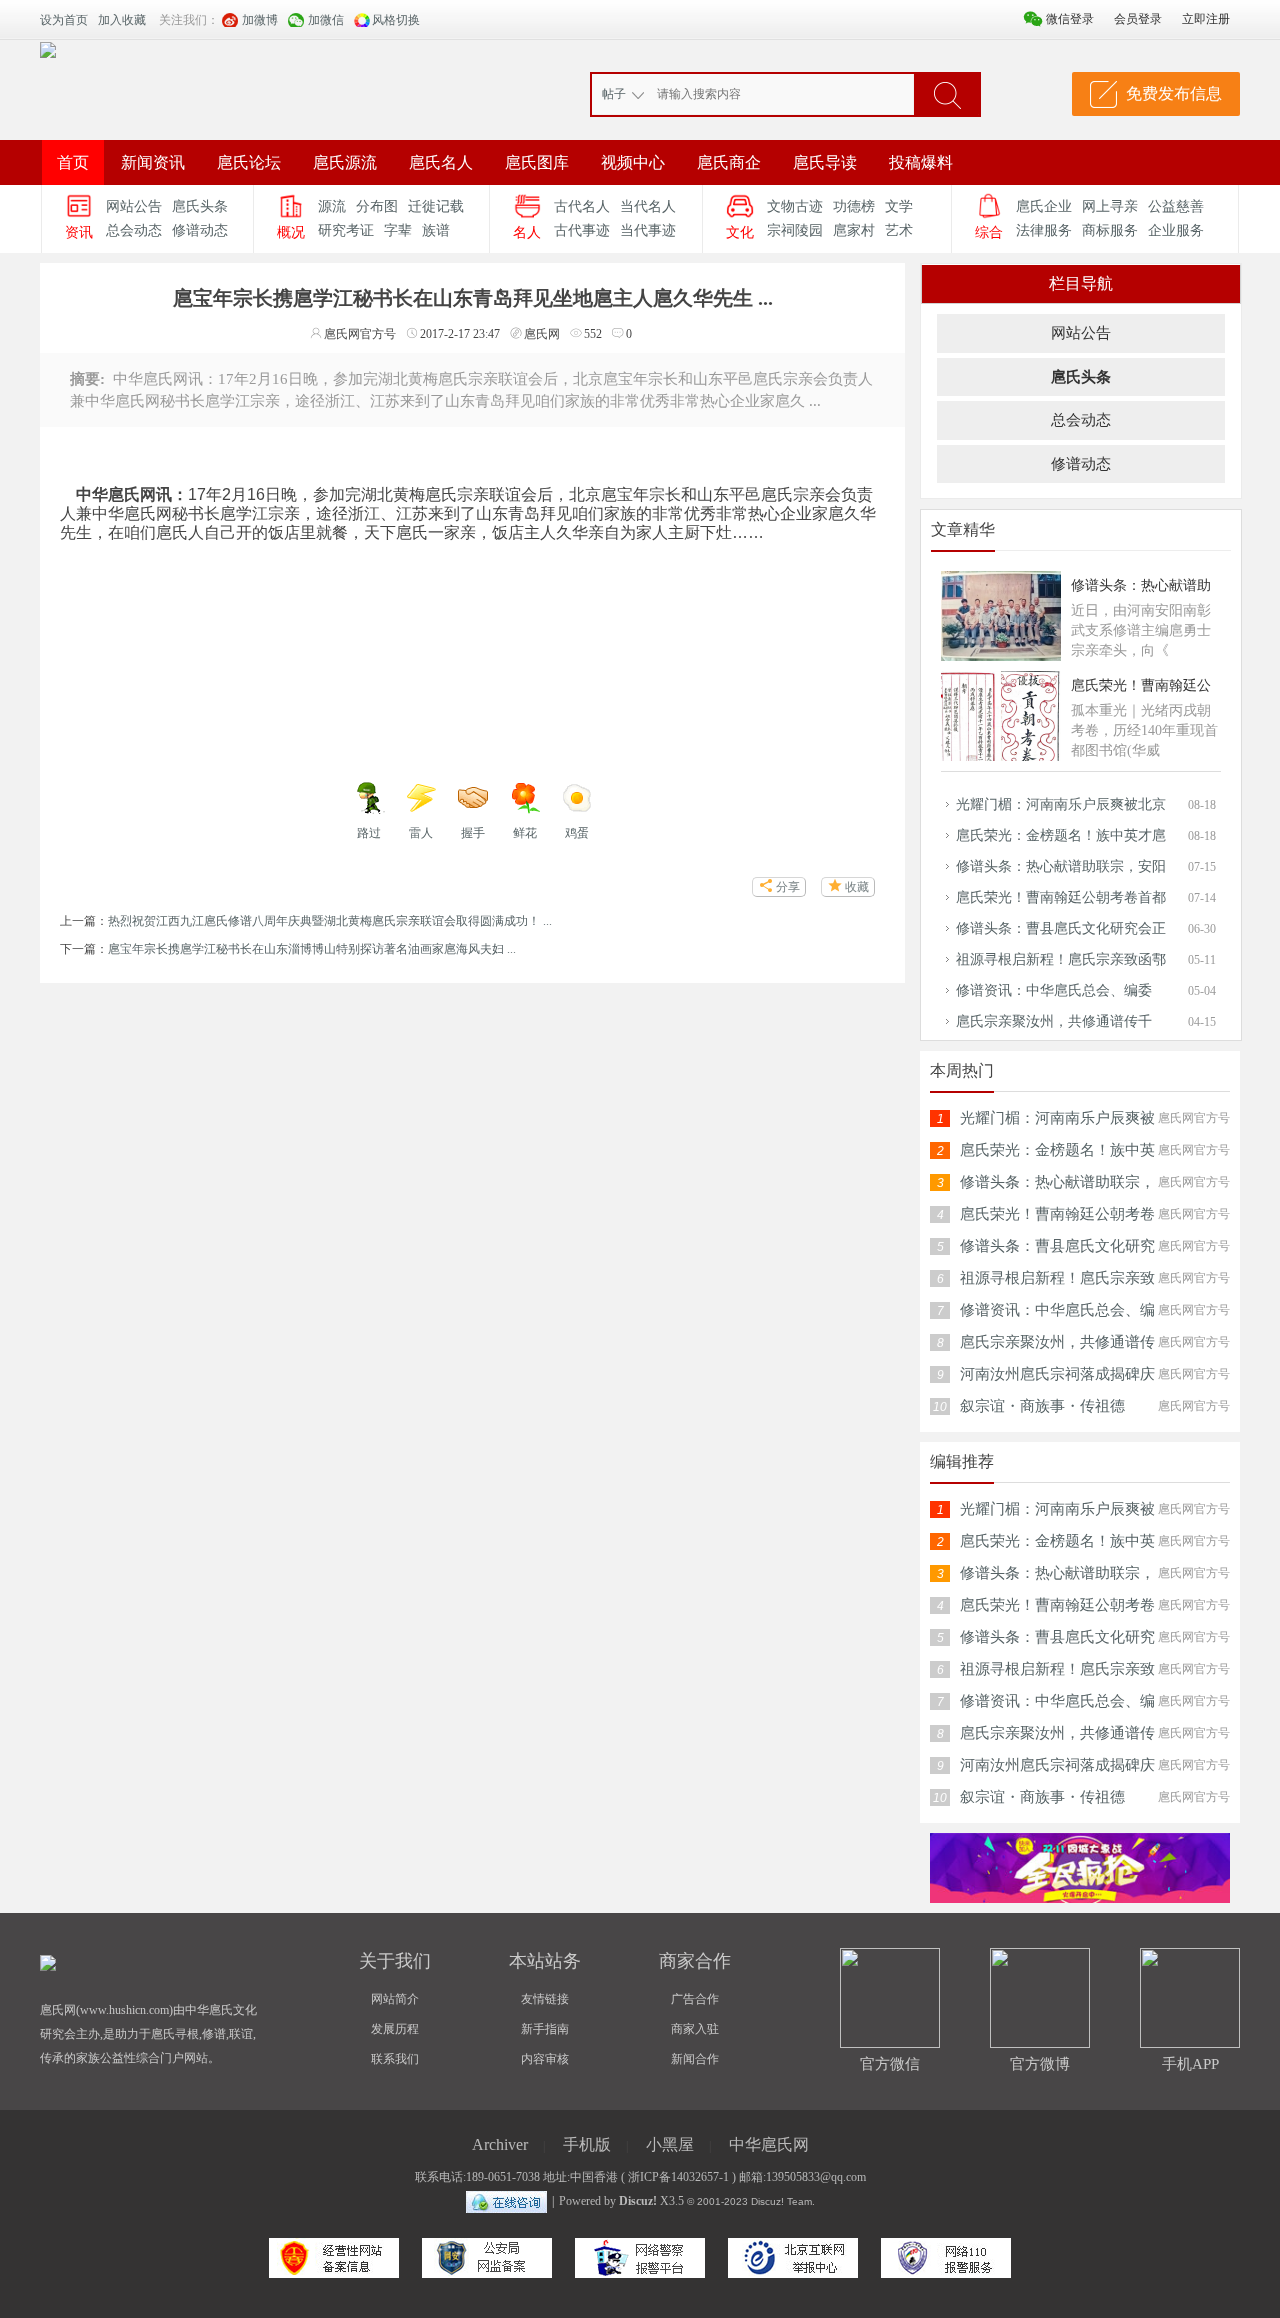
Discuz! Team (781, 2201)
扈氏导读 (825, 162)
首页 (73, 162)
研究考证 (346, 230)
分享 (788, 887)
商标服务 (1110, 230)
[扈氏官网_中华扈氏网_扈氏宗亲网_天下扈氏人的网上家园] (48, 49)
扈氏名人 (441, 162)
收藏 (857, 887)
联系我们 (395, 2059)
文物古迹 (795, 206)
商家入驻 (695, 2029)
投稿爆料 (921, 162)
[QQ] (506, 2201)
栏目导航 (1081, 283)
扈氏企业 (1044, 206)
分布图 (377, 206)
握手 (473, 833)
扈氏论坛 (249, 162)
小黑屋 (670, 2144)
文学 (899, 206)
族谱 (436, 230)
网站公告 (134, 206)
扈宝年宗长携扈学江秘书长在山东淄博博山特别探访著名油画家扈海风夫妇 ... (312, 949)
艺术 (899, 230)
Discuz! (638, 2201)
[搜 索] (947, 94)
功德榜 (854, 206)
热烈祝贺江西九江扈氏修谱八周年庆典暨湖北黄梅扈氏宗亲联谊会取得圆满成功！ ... (330, 921)
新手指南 (545, 2029)
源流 (332, 206)
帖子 (614, 94)
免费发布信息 (1174, 93)
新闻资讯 (153, 162)
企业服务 (1176, 230)
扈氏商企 (729, 162)
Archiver (500, 2144)
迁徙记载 (436, 206)
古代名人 (582, 206)
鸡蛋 (577, 833)
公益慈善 (1176, 206)
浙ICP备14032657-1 (678, 2177)
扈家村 (854, 230)
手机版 (587, 2144)
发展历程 (395, 2029)
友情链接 (545, 1999)
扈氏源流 (345, 162)
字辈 (398, 230)
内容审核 (545, 2059)
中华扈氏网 (769, 2144)
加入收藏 (122, 20)
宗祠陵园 (795, 230)
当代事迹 (648, 230)
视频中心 (633, 162)
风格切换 (396, 20)
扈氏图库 (537, 162)
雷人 (421, 833)
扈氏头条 (200, 206)
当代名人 (648, 206)
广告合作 (695, 1999)
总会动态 (134, 230)
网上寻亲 (1110, 206)
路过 (369, 833)
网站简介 (395, 1999)
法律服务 (1044, 230)
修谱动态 (200, 230)
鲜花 (525, 833)
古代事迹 (582, 230)
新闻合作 (695, 2059)
